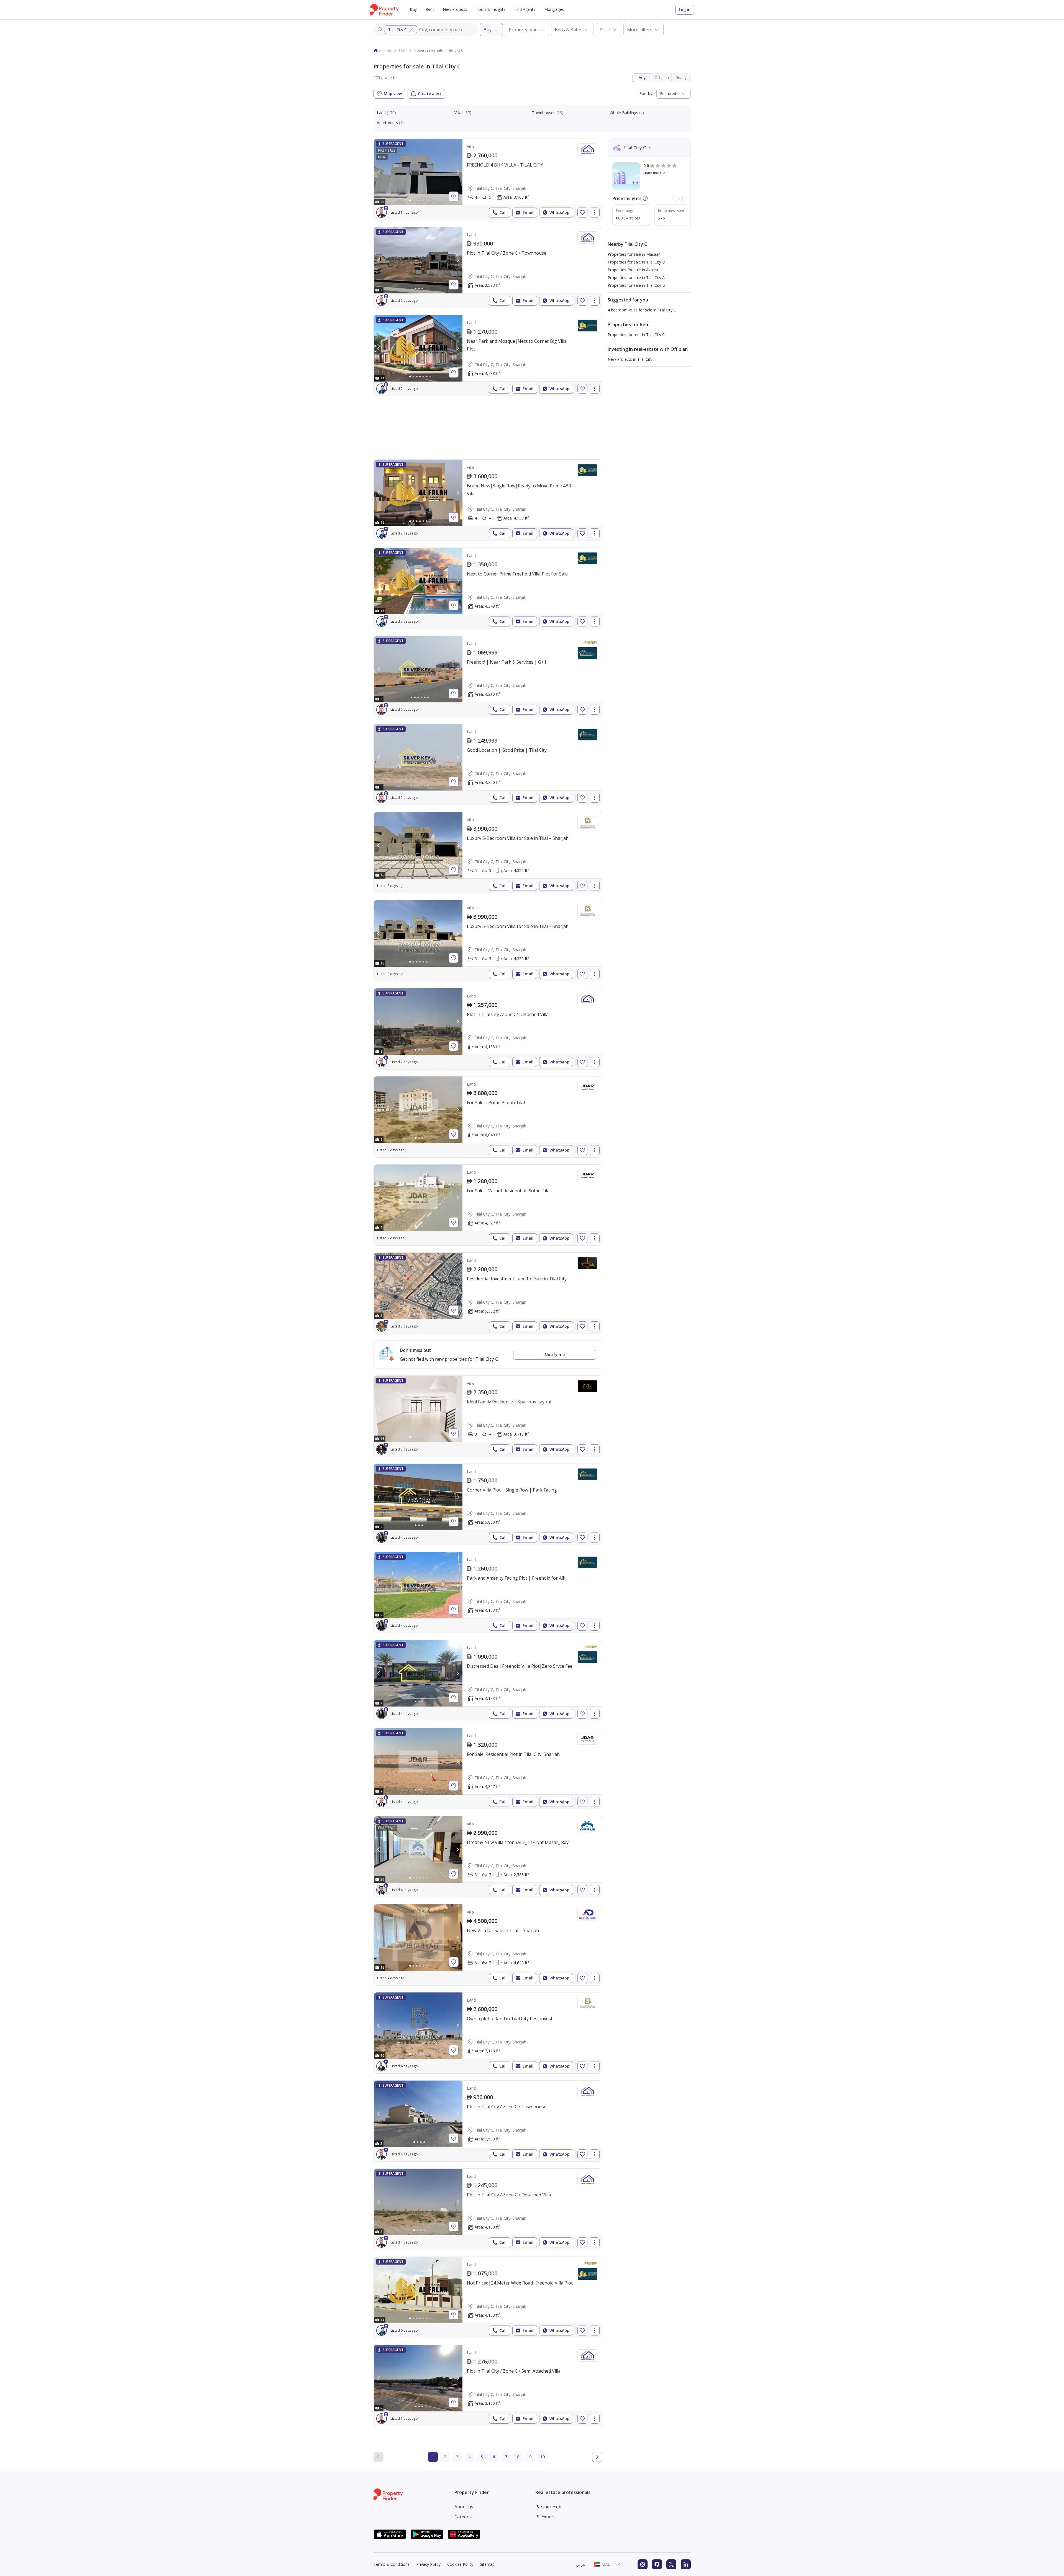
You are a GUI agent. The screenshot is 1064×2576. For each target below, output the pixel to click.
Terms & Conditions (392, 2564)
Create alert (430, 94)
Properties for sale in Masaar (634, 254)
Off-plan (662, 77)
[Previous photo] (379, 172)
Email (528, 212)
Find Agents (525, 9)
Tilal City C (397, 30)
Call (503, 212)
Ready (681, 77)
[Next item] (683, 198)
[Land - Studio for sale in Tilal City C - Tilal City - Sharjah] (488, 267)
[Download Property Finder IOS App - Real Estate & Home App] (390, 2534)
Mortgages (554, 9)
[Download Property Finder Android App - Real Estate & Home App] (427, 2534)
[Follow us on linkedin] (686, 2564)
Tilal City (405, 50)
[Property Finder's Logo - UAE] (384, 10)
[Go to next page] (597, 2457)
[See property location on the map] (454, 196)
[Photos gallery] (418, 172)
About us (464, 2507)
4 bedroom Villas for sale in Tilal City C (642, 310)
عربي (581, 2564)
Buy (413, 9)
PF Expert (545, 2517)
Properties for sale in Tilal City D (636, 262)
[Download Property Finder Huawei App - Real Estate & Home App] (464, 2534)
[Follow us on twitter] (671, 2564)
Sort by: (646, 94)
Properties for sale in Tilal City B (636, 285)
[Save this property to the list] (582, 213)
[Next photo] (457, 172)
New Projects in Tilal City (630, 359)
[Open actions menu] (595, 213)
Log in (685, 10)
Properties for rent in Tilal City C (636, 335)
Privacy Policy (428, 2564)
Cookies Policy (460, 2564)
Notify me (555, 1354)
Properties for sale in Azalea (633, 270)
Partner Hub (548, 2507)
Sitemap (487, 2564)
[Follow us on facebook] (657, 2564)
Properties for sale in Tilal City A (636, 277)
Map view (393, 94)
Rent (430, 9)
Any (642, 77)
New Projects (455, 9)
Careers (463, 2517)
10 (543, 2457)
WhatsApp (559, 212)
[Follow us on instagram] (643, 2564)
